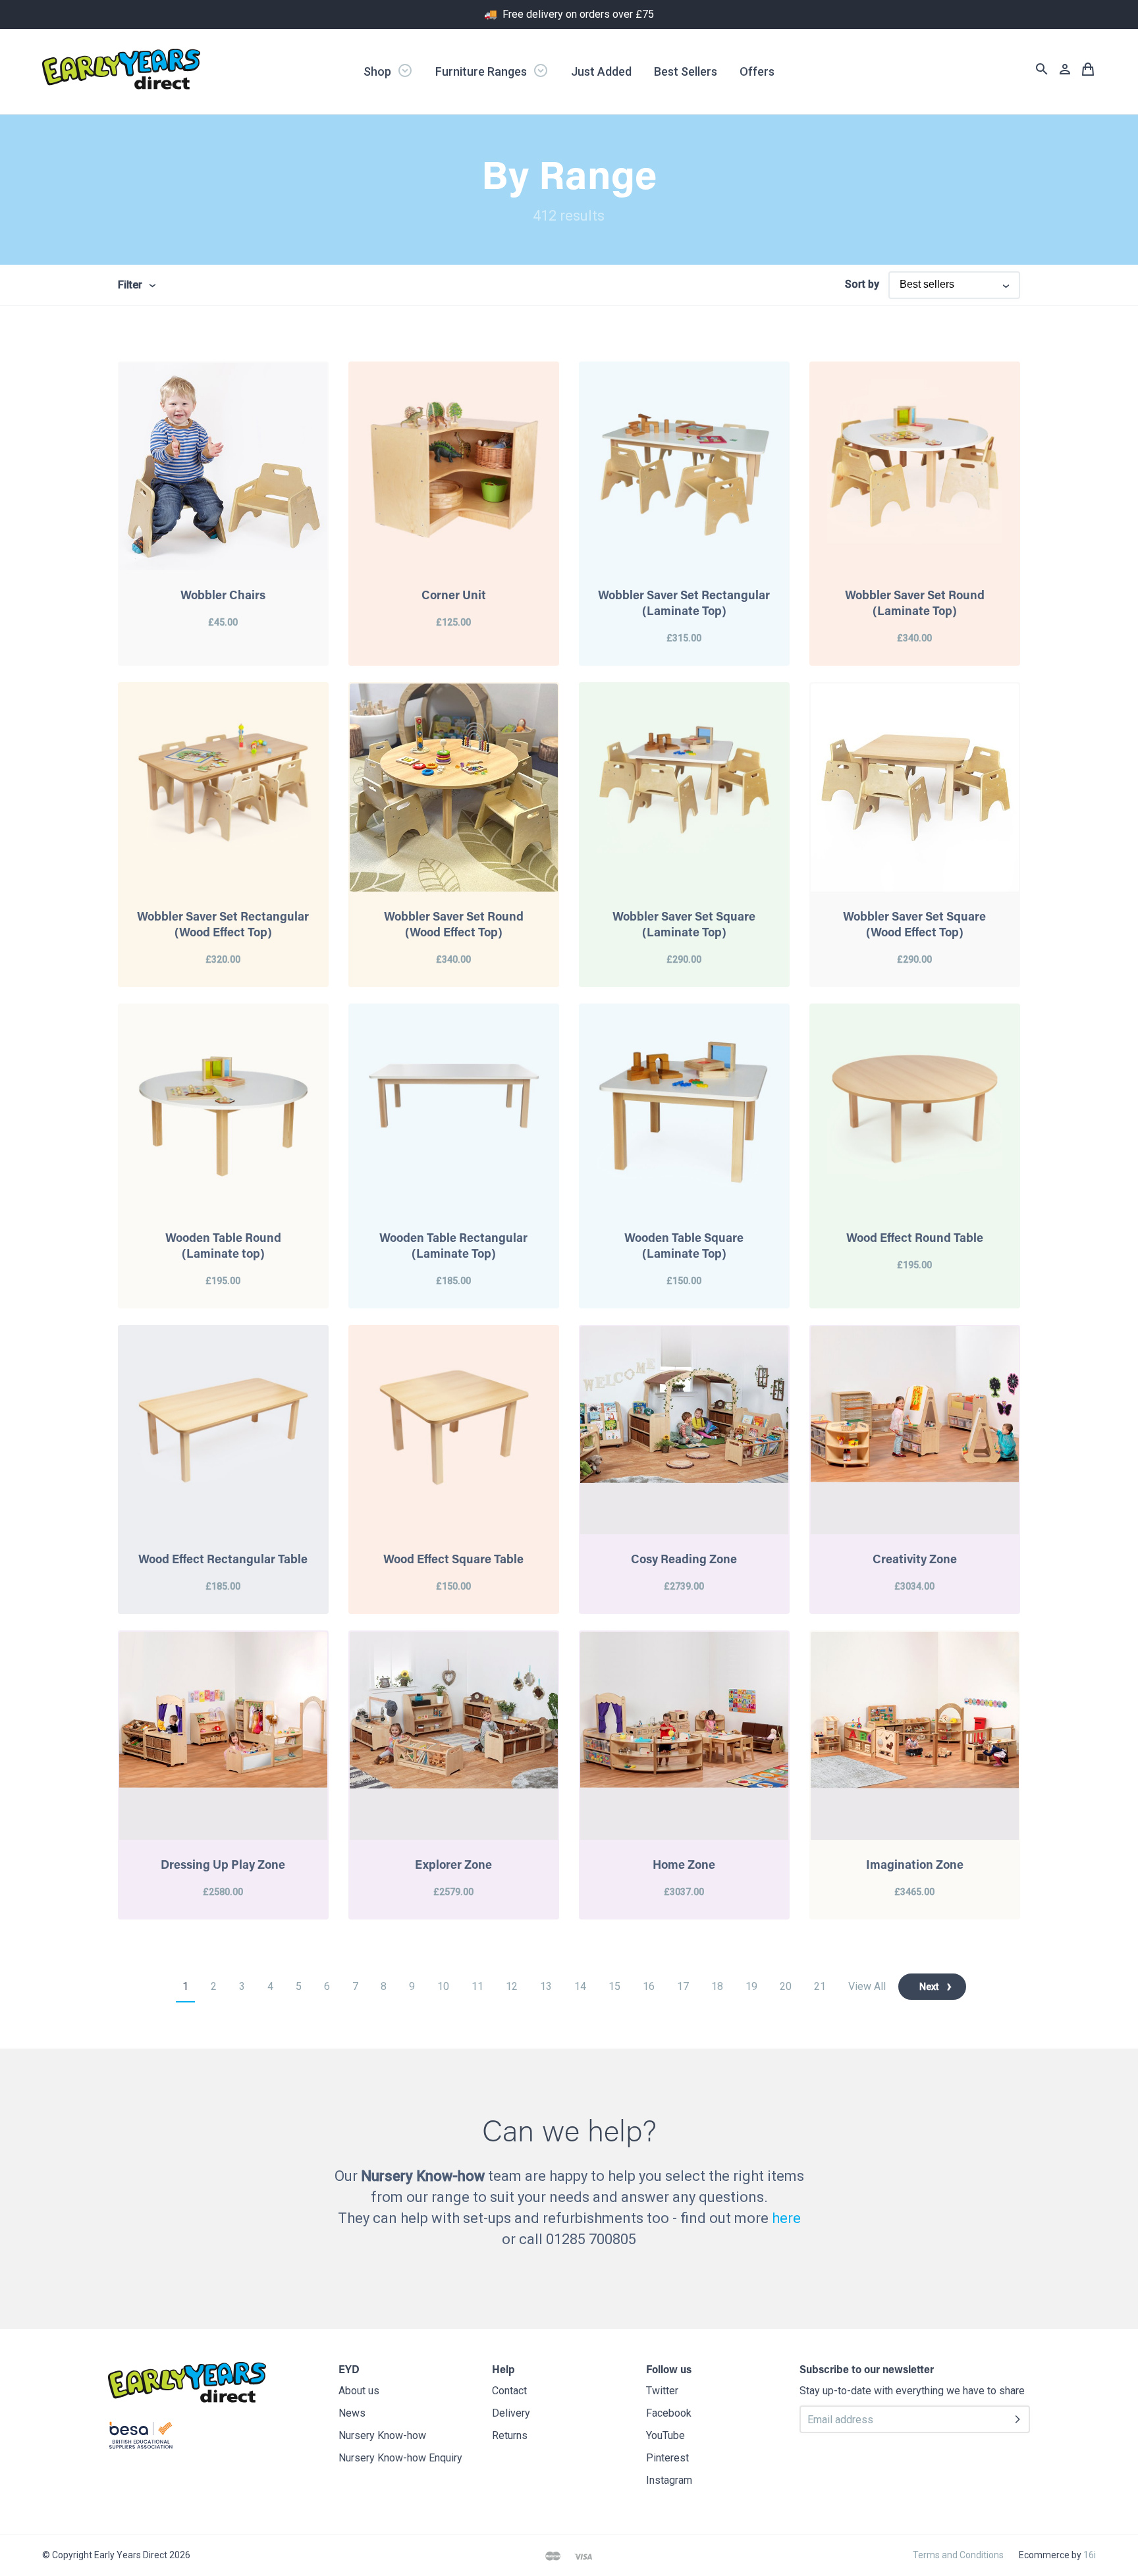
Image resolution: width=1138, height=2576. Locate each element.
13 (546, 1986)
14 (580, 1986)
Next (929, 1987)
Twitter (662, 2391)
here (786, 2218)
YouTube (665, 2435)
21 (820, 1986)
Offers (757, 71)
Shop (379, 71)
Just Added (601, 71)
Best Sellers (686, 71)
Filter (130, 285)
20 (786, 1986)
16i (1090, 2555)
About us (359, 2391)
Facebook (669, 2413)
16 (649, 1986)
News (352, 2413)
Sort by (862, 284)
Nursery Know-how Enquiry (400, 2458)
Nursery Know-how (382, 2435)
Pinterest (667, 2458)
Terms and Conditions (958, 2555)
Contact (509, 2391)
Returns (510, 2435)
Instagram (669, 2480)
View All (867, 1986)
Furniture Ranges (482, 71)
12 (512, 1986)
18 (717, 1986)
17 (683, 1986)
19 (751, 1986)
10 (443, 1986)
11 (477, 1986)
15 (614, 1986)
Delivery (511, 2413)
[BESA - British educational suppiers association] (141, 2438)
